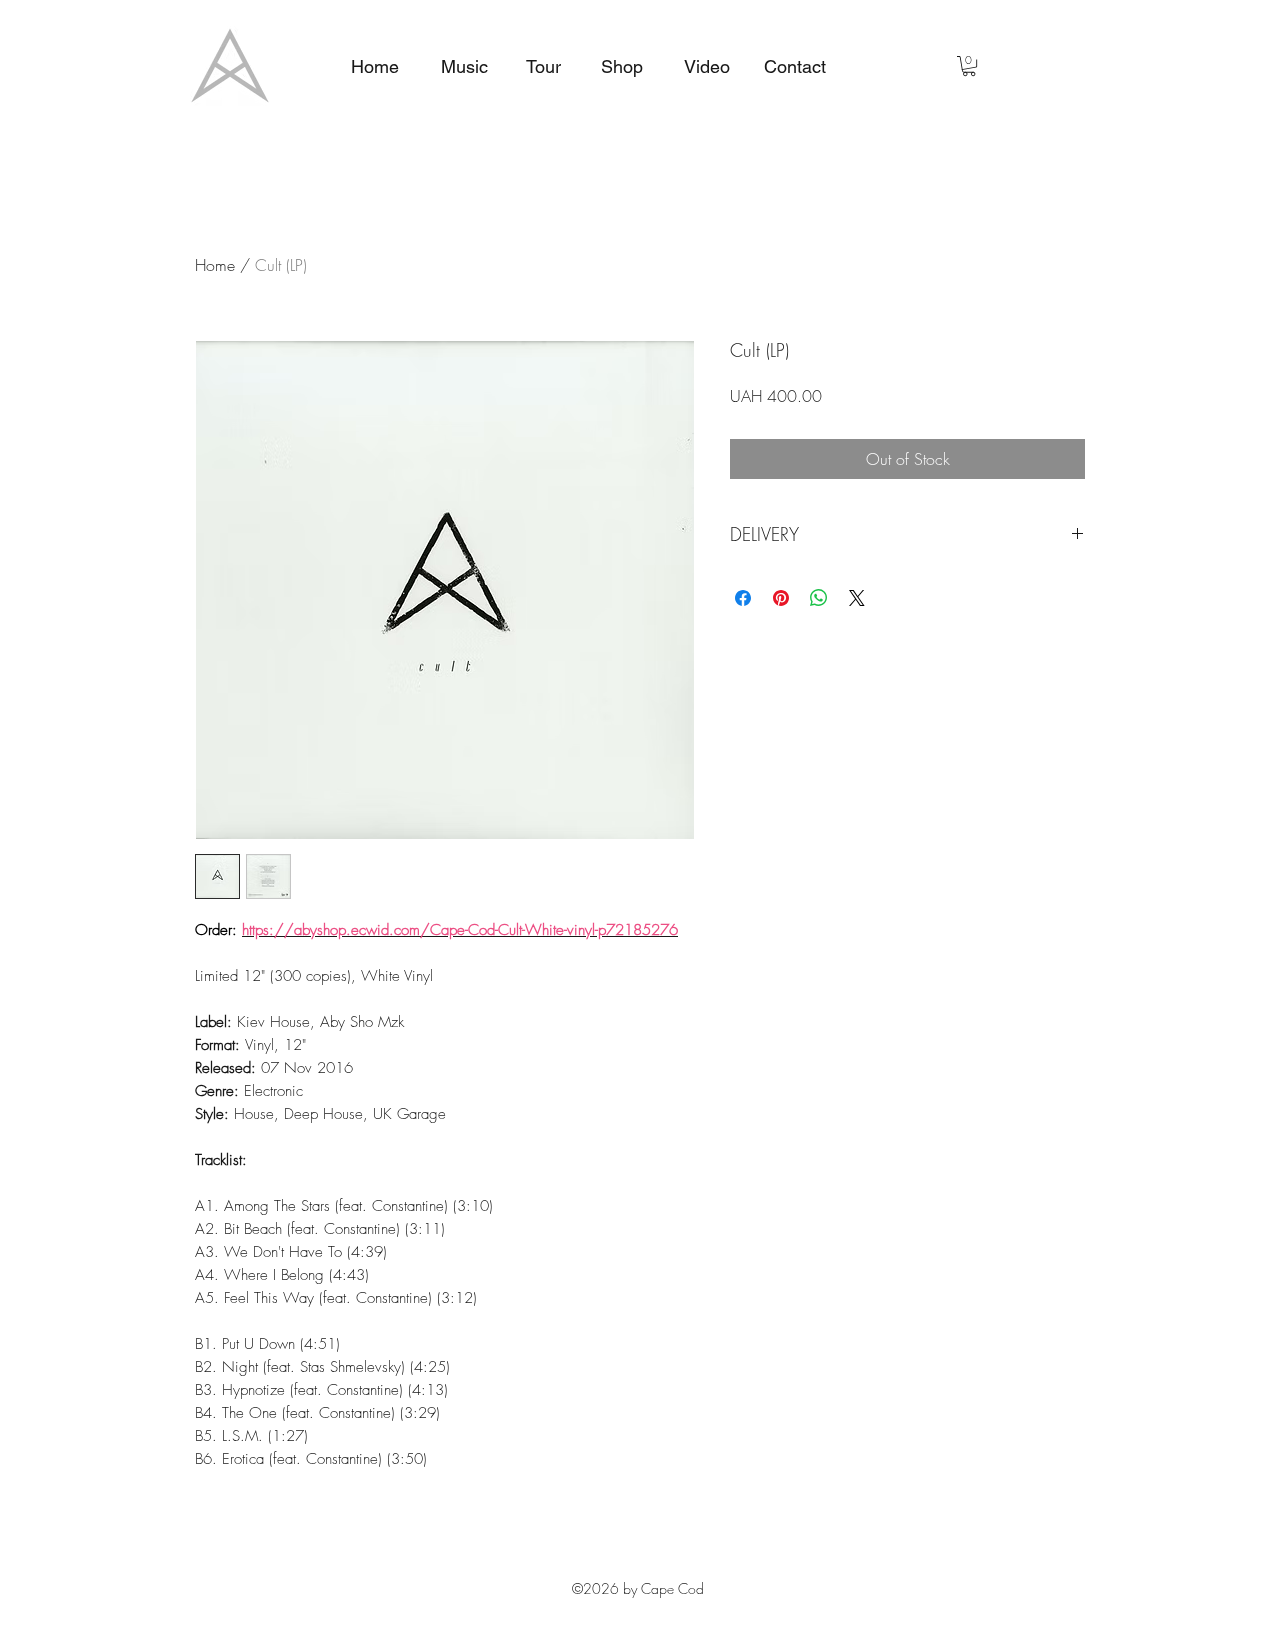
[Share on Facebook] (743, 598)
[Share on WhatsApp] (819, 598)
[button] (969, 66)
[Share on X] (857, 598)
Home (215, 265)
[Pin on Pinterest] (781, 598)
